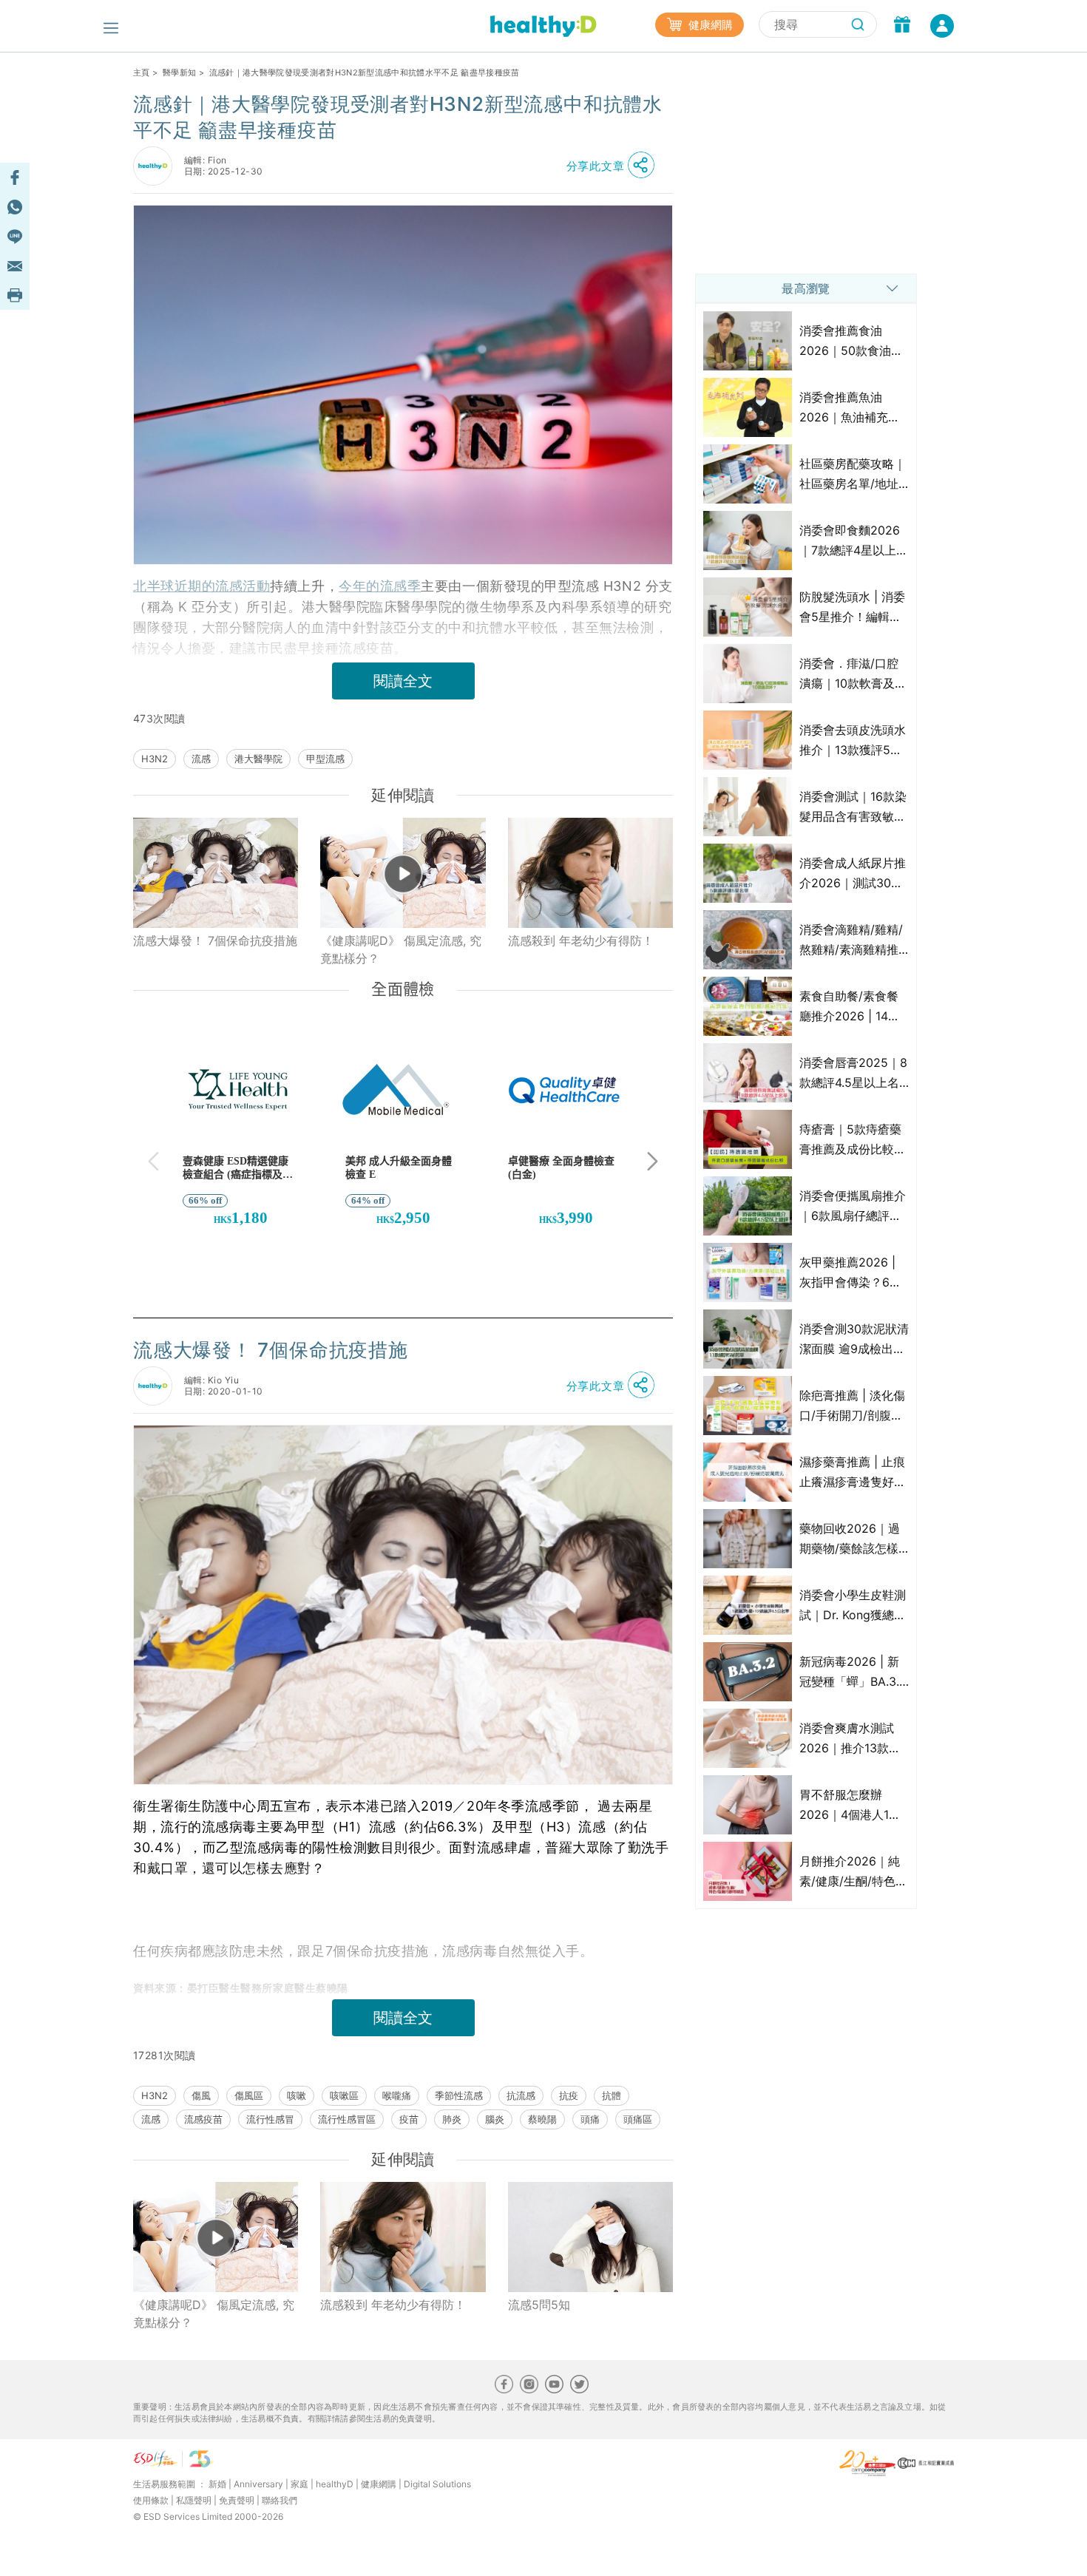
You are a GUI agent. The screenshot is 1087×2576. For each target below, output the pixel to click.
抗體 (612, 2095)
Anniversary (258, 2484)
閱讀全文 (403, 681)
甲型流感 (325, 759)
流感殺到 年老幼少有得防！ (581, 940)
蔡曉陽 (542, 2119)
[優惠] (902, 26)
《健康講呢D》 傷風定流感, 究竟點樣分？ (401, 949)
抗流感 (521, 2095)
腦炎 (495, 2119)
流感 (201, 759)
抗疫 (569, 2095)
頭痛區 (638, 2119)
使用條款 (151, 2500)
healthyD (335, 2484)
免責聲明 (237, 2500)
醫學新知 (179, 72)
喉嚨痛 (397, 2095)
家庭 (299, 2484)
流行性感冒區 (347, 2119)
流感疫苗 (203, 2119)
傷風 (201, 2095)
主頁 (142, 72)
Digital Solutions (437, 2484)
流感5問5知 (539, 2305)
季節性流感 (459, 2095)
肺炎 (452, 2119)
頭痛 (590, 2119)
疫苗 (409, 2119)
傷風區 (249, 2095)
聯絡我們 (280, 2500)
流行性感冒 (270, 2119)
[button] (614, 166)
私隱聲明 (194, 2500)
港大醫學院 (258, 759)
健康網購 (709, 25)
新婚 (217, 2484)
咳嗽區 (344, 2095)
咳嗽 (297, 2095)
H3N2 (155, 759)
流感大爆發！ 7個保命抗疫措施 (215, 940)
